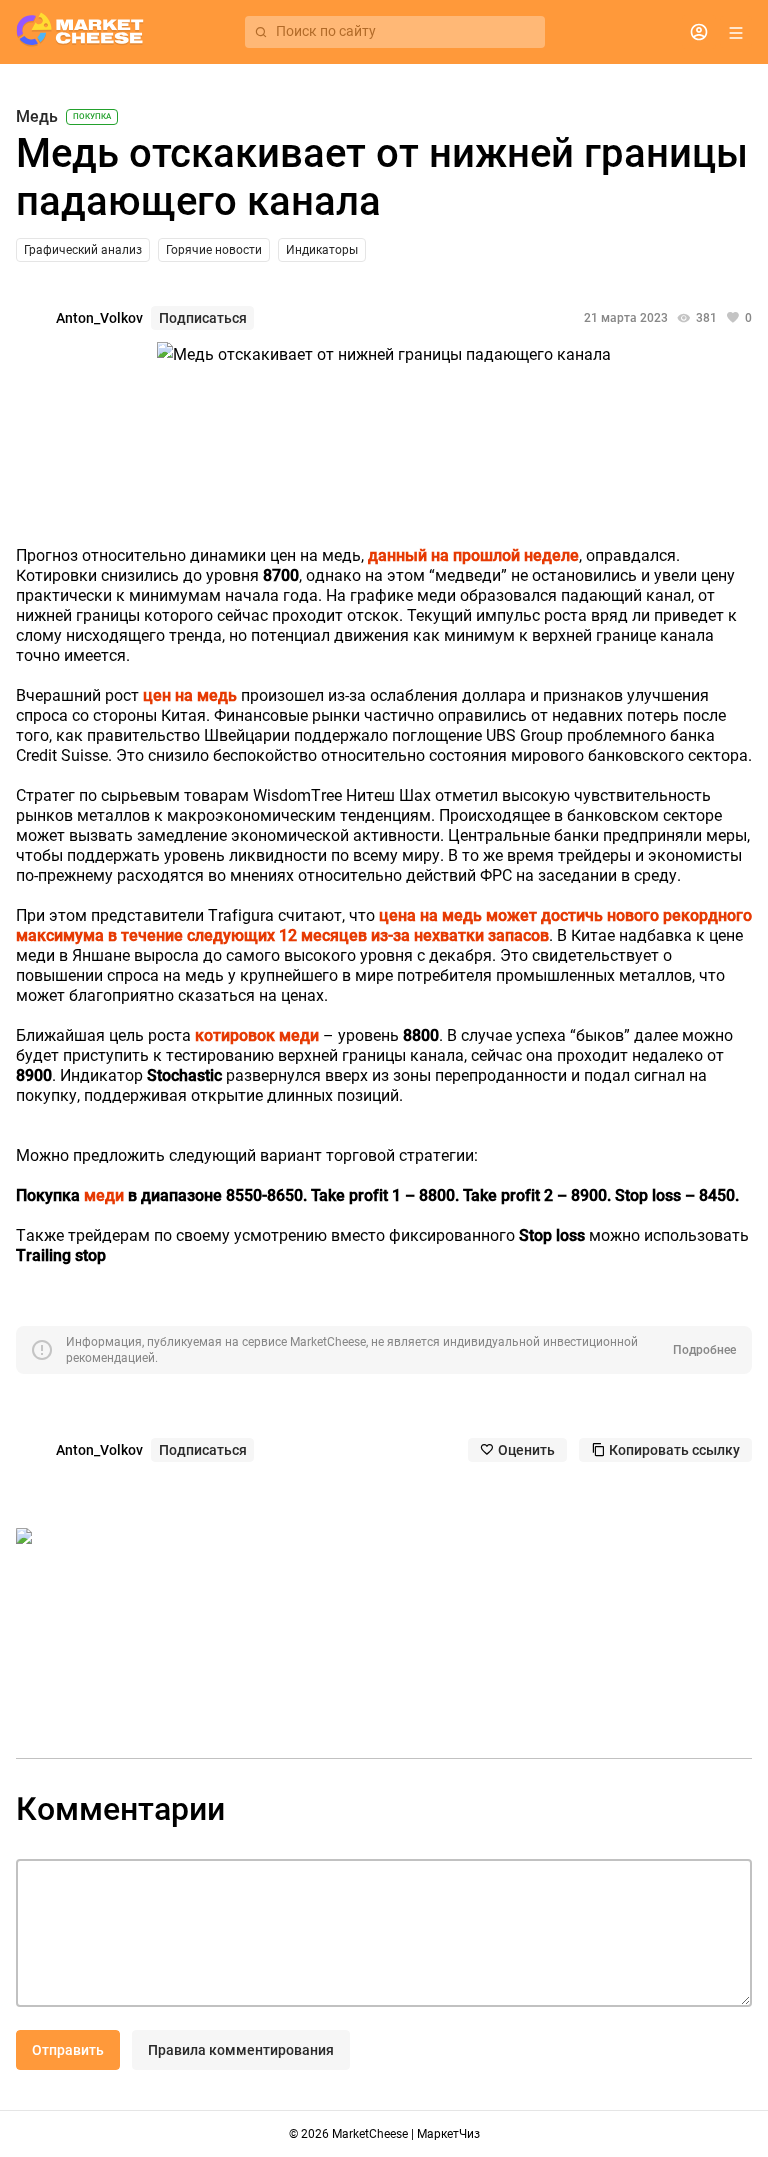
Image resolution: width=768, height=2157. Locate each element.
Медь (37, 117)
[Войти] (699, 32)
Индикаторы (322, 250)
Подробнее (704, 1350)
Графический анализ (83, 250)
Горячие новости (214, 250)
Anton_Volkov (99, 318)
